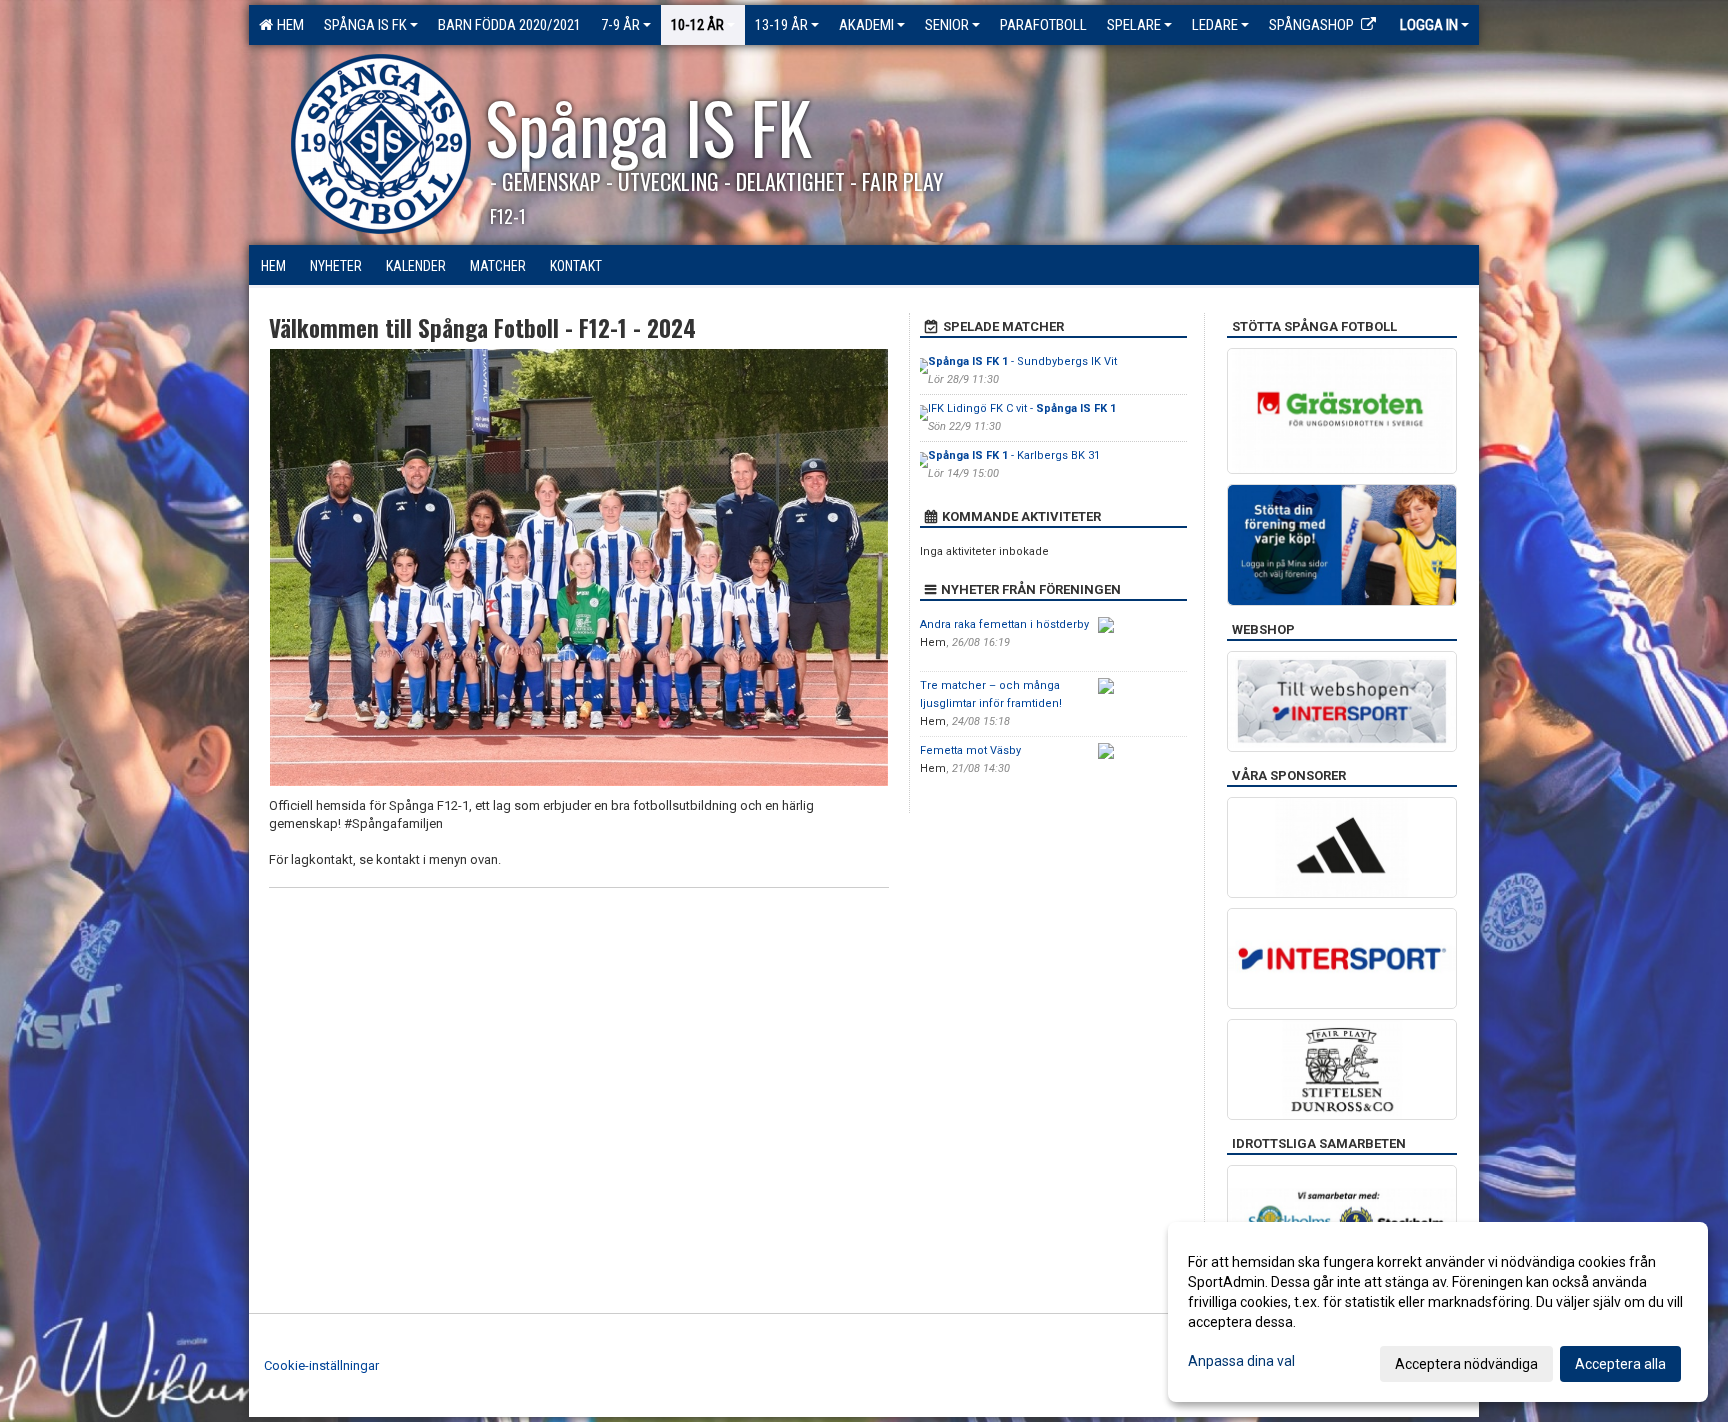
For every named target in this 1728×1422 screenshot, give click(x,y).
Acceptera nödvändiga (1466, 1364)
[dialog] (1438, 1312)
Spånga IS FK (365, 25)
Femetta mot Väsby (970, 750)
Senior (947, 25)
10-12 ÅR (697, 25)
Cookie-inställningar (321, 1365)
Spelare (1134, 25)
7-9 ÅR (620, 25)
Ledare (1215, 25)
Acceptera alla (1620, 1364)
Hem (287, 25)
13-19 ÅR (781, 25)
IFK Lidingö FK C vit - (1022, 408)
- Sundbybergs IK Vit (1022, 361)
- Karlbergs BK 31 (1014, 455)
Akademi (866, 25)
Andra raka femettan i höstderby (1004, 624)
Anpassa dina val (1241, 1361)
